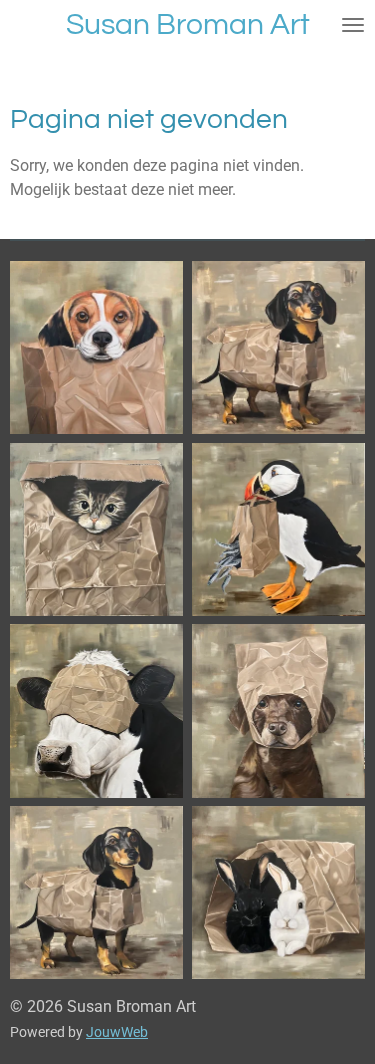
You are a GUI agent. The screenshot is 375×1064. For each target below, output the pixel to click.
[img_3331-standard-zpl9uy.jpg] (279, 711)
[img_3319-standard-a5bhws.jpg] (279, 530)
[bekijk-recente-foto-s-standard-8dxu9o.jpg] (279, 348)
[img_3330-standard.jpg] (97, 530)
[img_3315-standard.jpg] (97, 711)
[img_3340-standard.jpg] (97, 893)
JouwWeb (117, 1032)
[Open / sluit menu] (353, 25)
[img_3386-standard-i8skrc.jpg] (279, 893)
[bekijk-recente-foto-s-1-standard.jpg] (97, 348)
